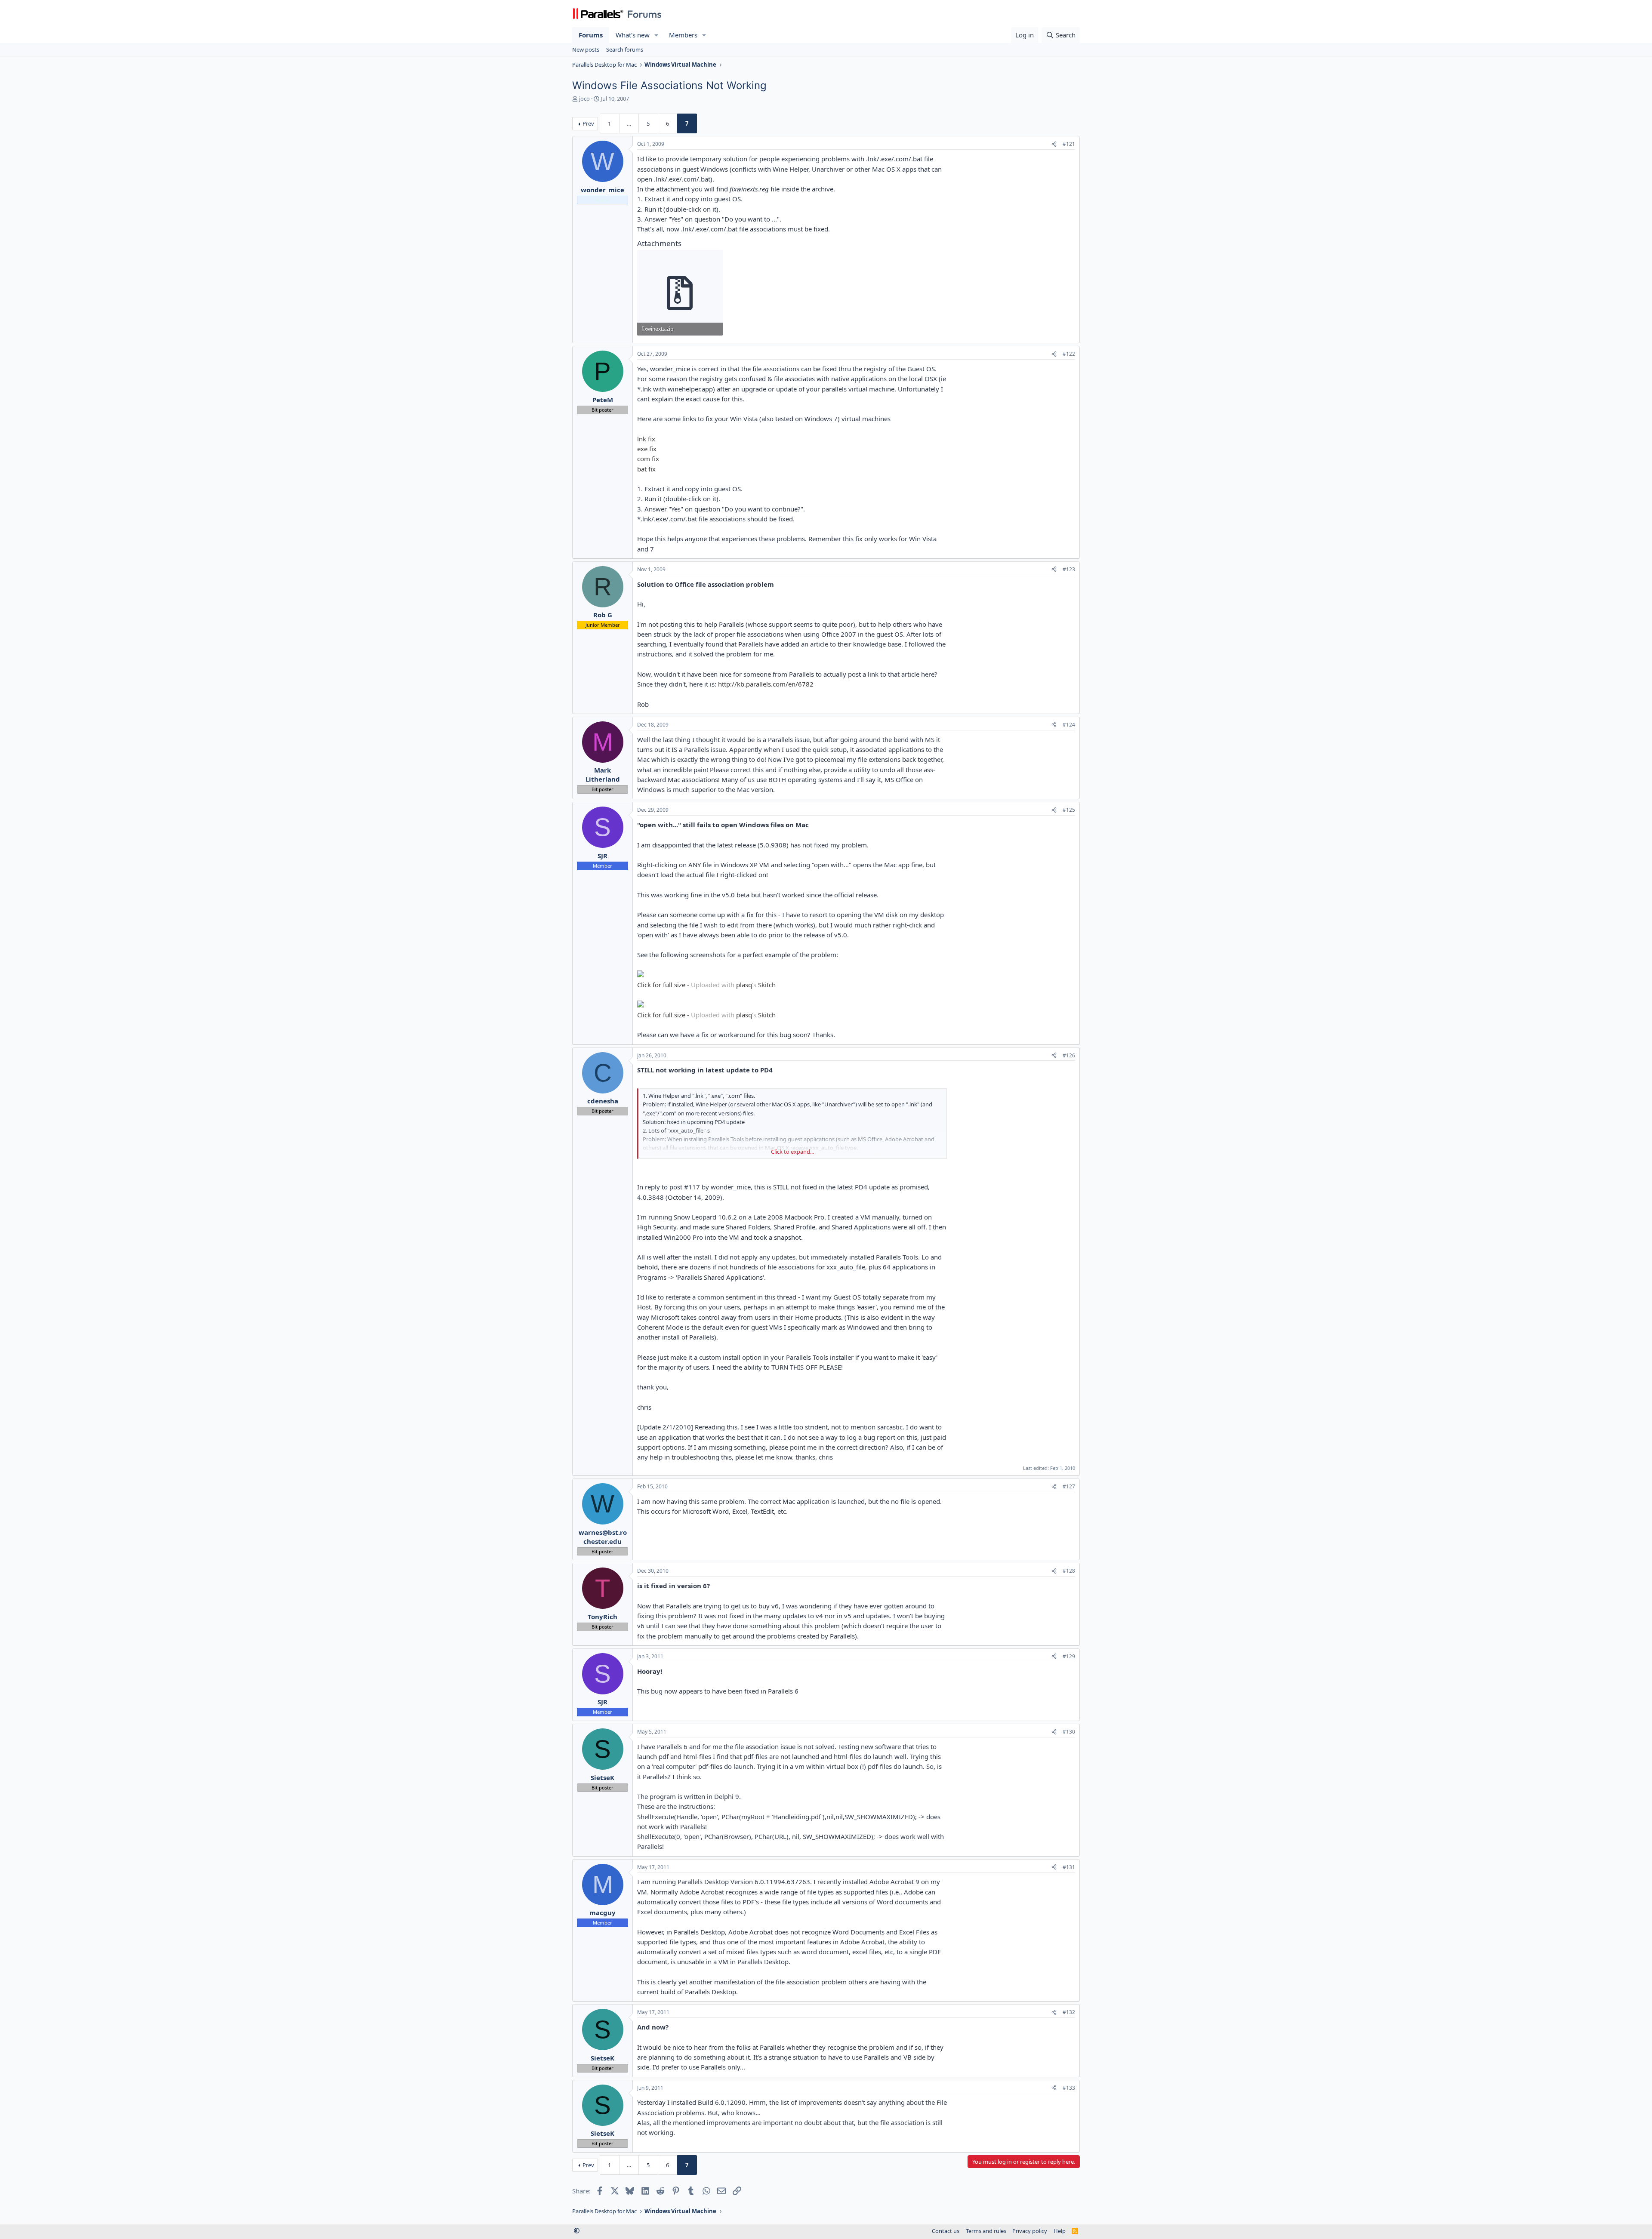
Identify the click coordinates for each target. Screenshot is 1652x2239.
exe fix (647, 449)
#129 (1069, 1656)
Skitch (767, 985)
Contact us (946, 2231)
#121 (1069, 144)
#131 (1069, 1867)
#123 (1069, 569)
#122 (1069, 354)
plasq (744, 985)
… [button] (629, 123)
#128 (1069, 1571)
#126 (1069, 1055)
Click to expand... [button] (792, 1152)
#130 (1069, 1732)
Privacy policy (1030, 2231)
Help (1060, 2231)
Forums (591, 35)
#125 (1069, 810)
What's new (633, 35)
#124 (1069, 725)
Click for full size (661, 985)
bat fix (646, 469)
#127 (1069, 1486)
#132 (1069, 2012)
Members (683, 35)
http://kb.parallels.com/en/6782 (766, 684)
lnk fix (646, 439)
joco (584, 99)
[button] (656, 35)
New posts (586, 49)
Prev (588, 123)
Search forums (625, 49)
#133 (1069, 2088)
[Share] (1054, 144)
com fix (648, 459)
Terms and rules (986, 2231)
